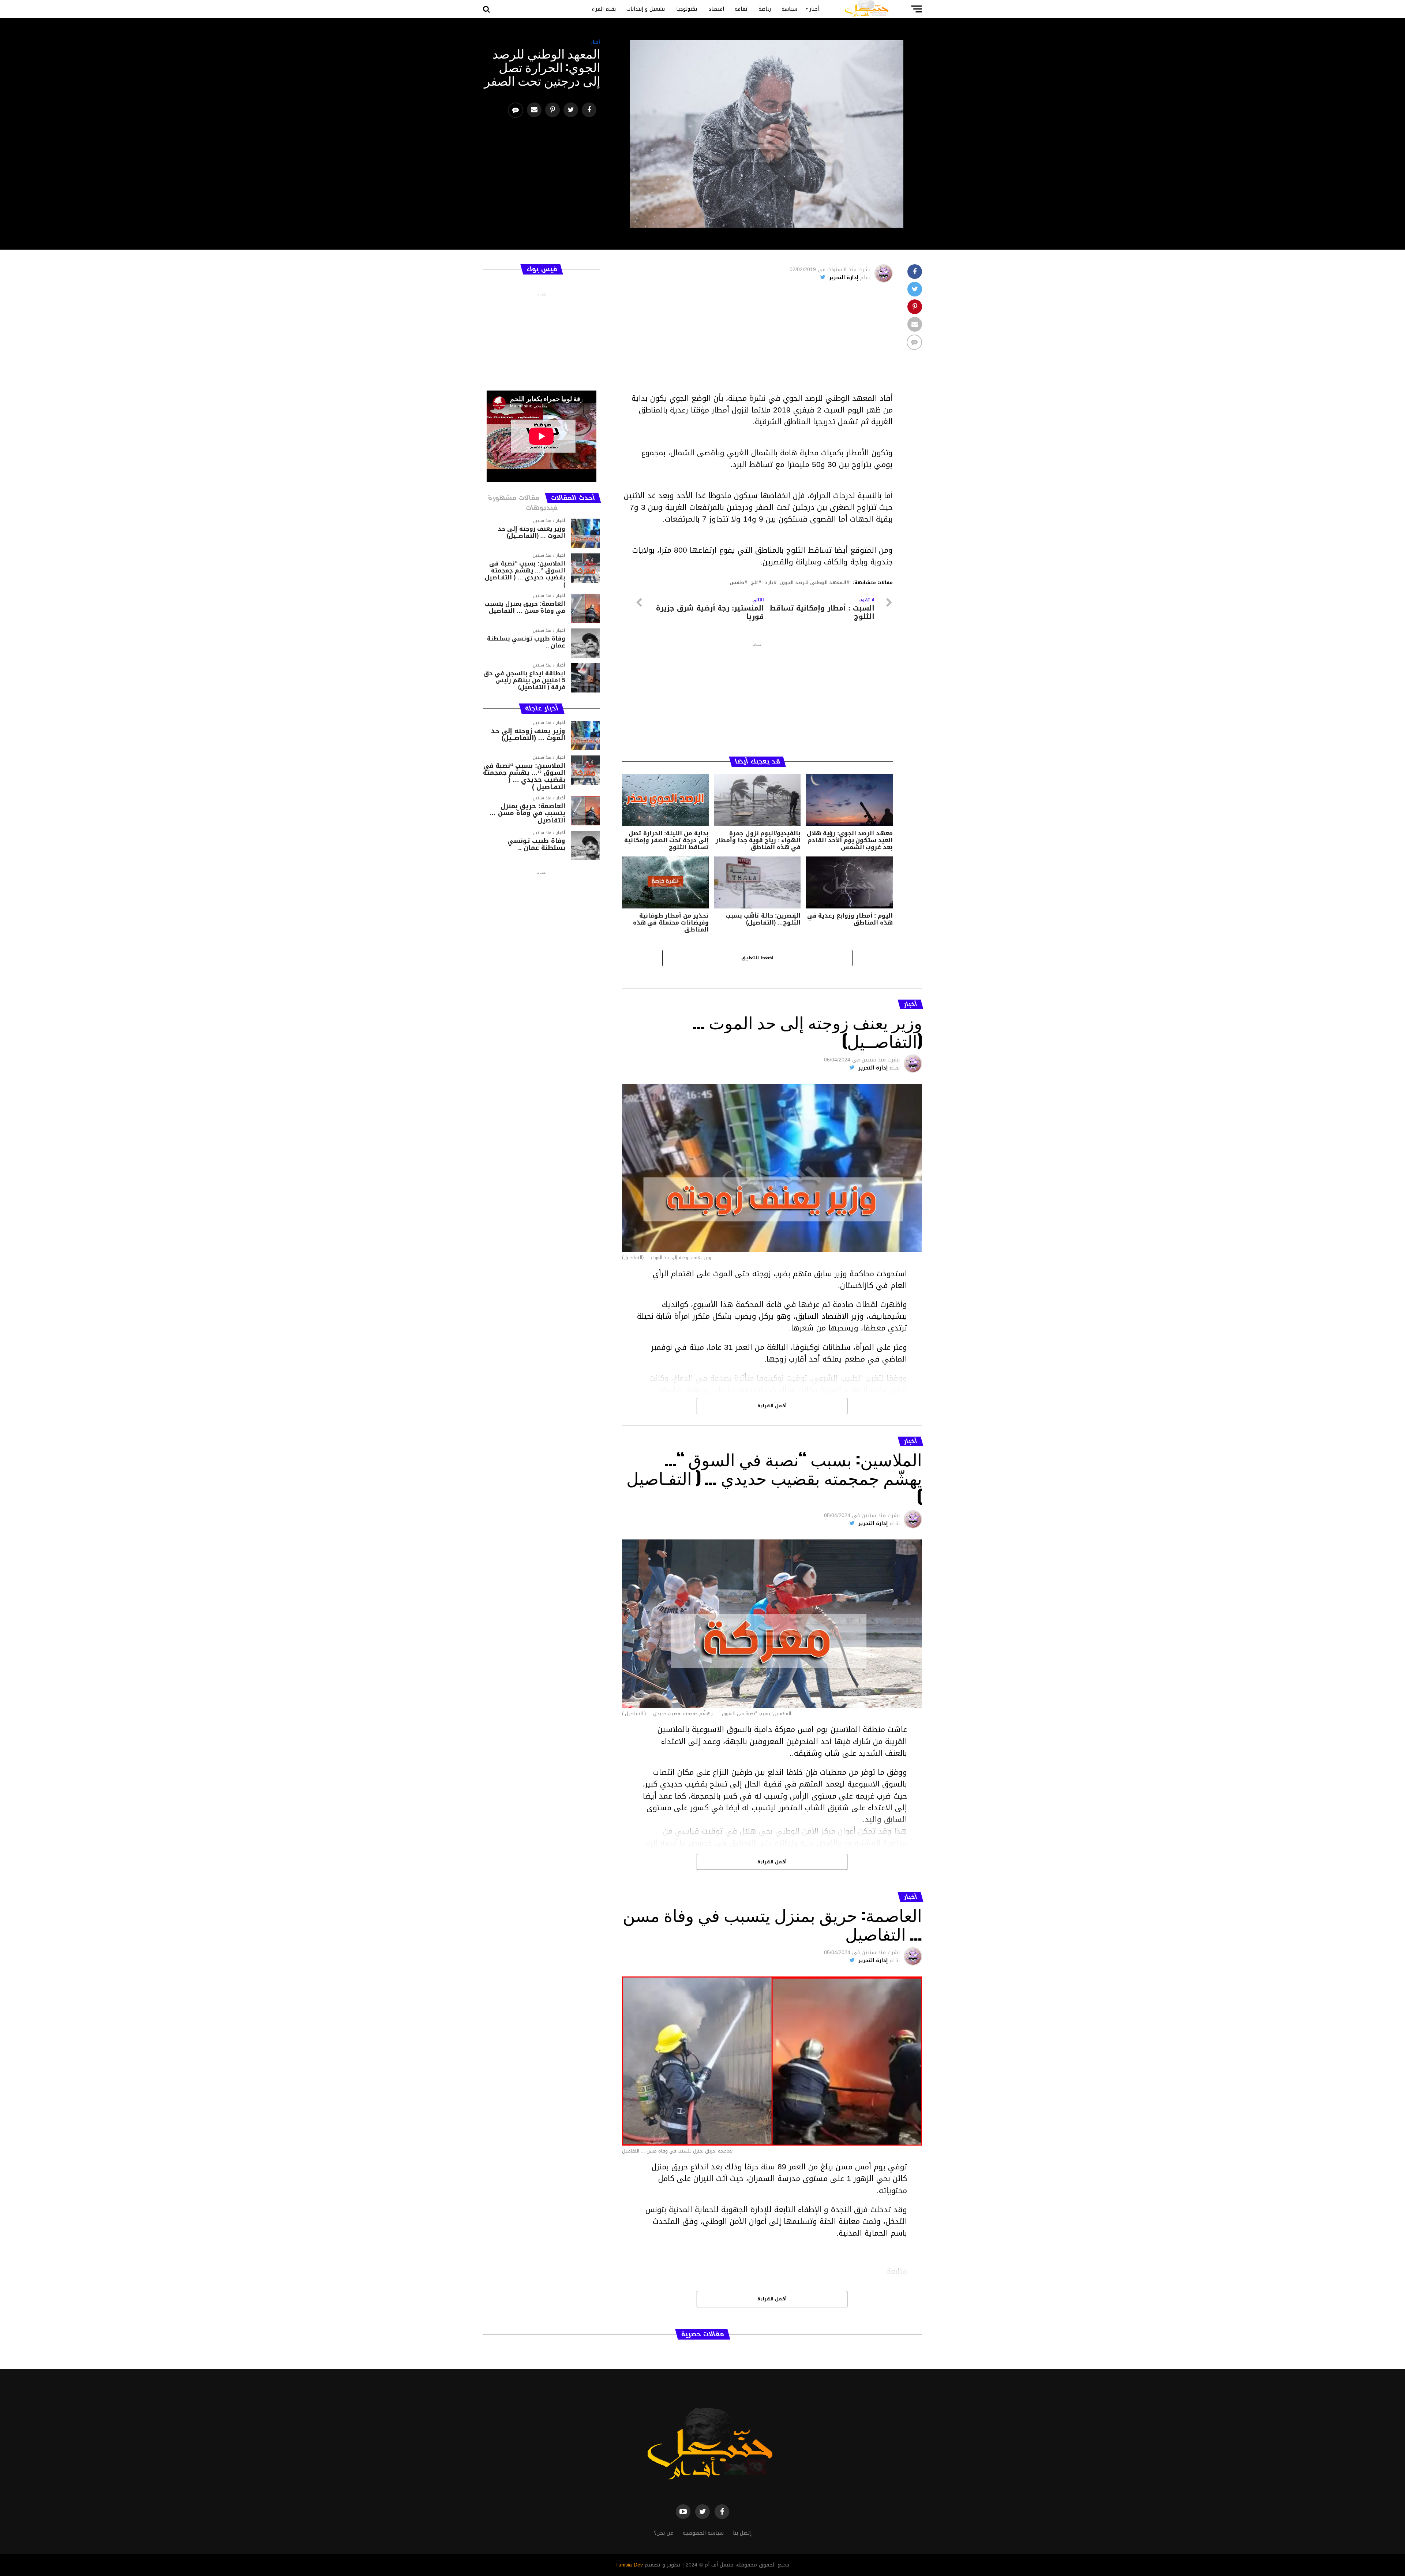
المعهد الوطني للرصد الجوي (813, 583)
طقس (737, 583)
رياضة (765, 9)
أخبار (814, 9)
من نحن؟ (664, 2533)
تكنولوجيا (687, 9)
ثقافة (741, 9)
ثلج (754, 583)
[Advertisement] (757, 341)
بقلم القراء (604, 9)
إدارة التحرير (844, 278)
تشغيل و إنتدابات (646, 9)
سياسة (789, 9)
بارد (769, 583)
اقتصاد (716, 9)
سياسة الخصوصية (703, 2533)
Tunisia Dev (629, 2565)
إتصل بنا (742, 2533)
